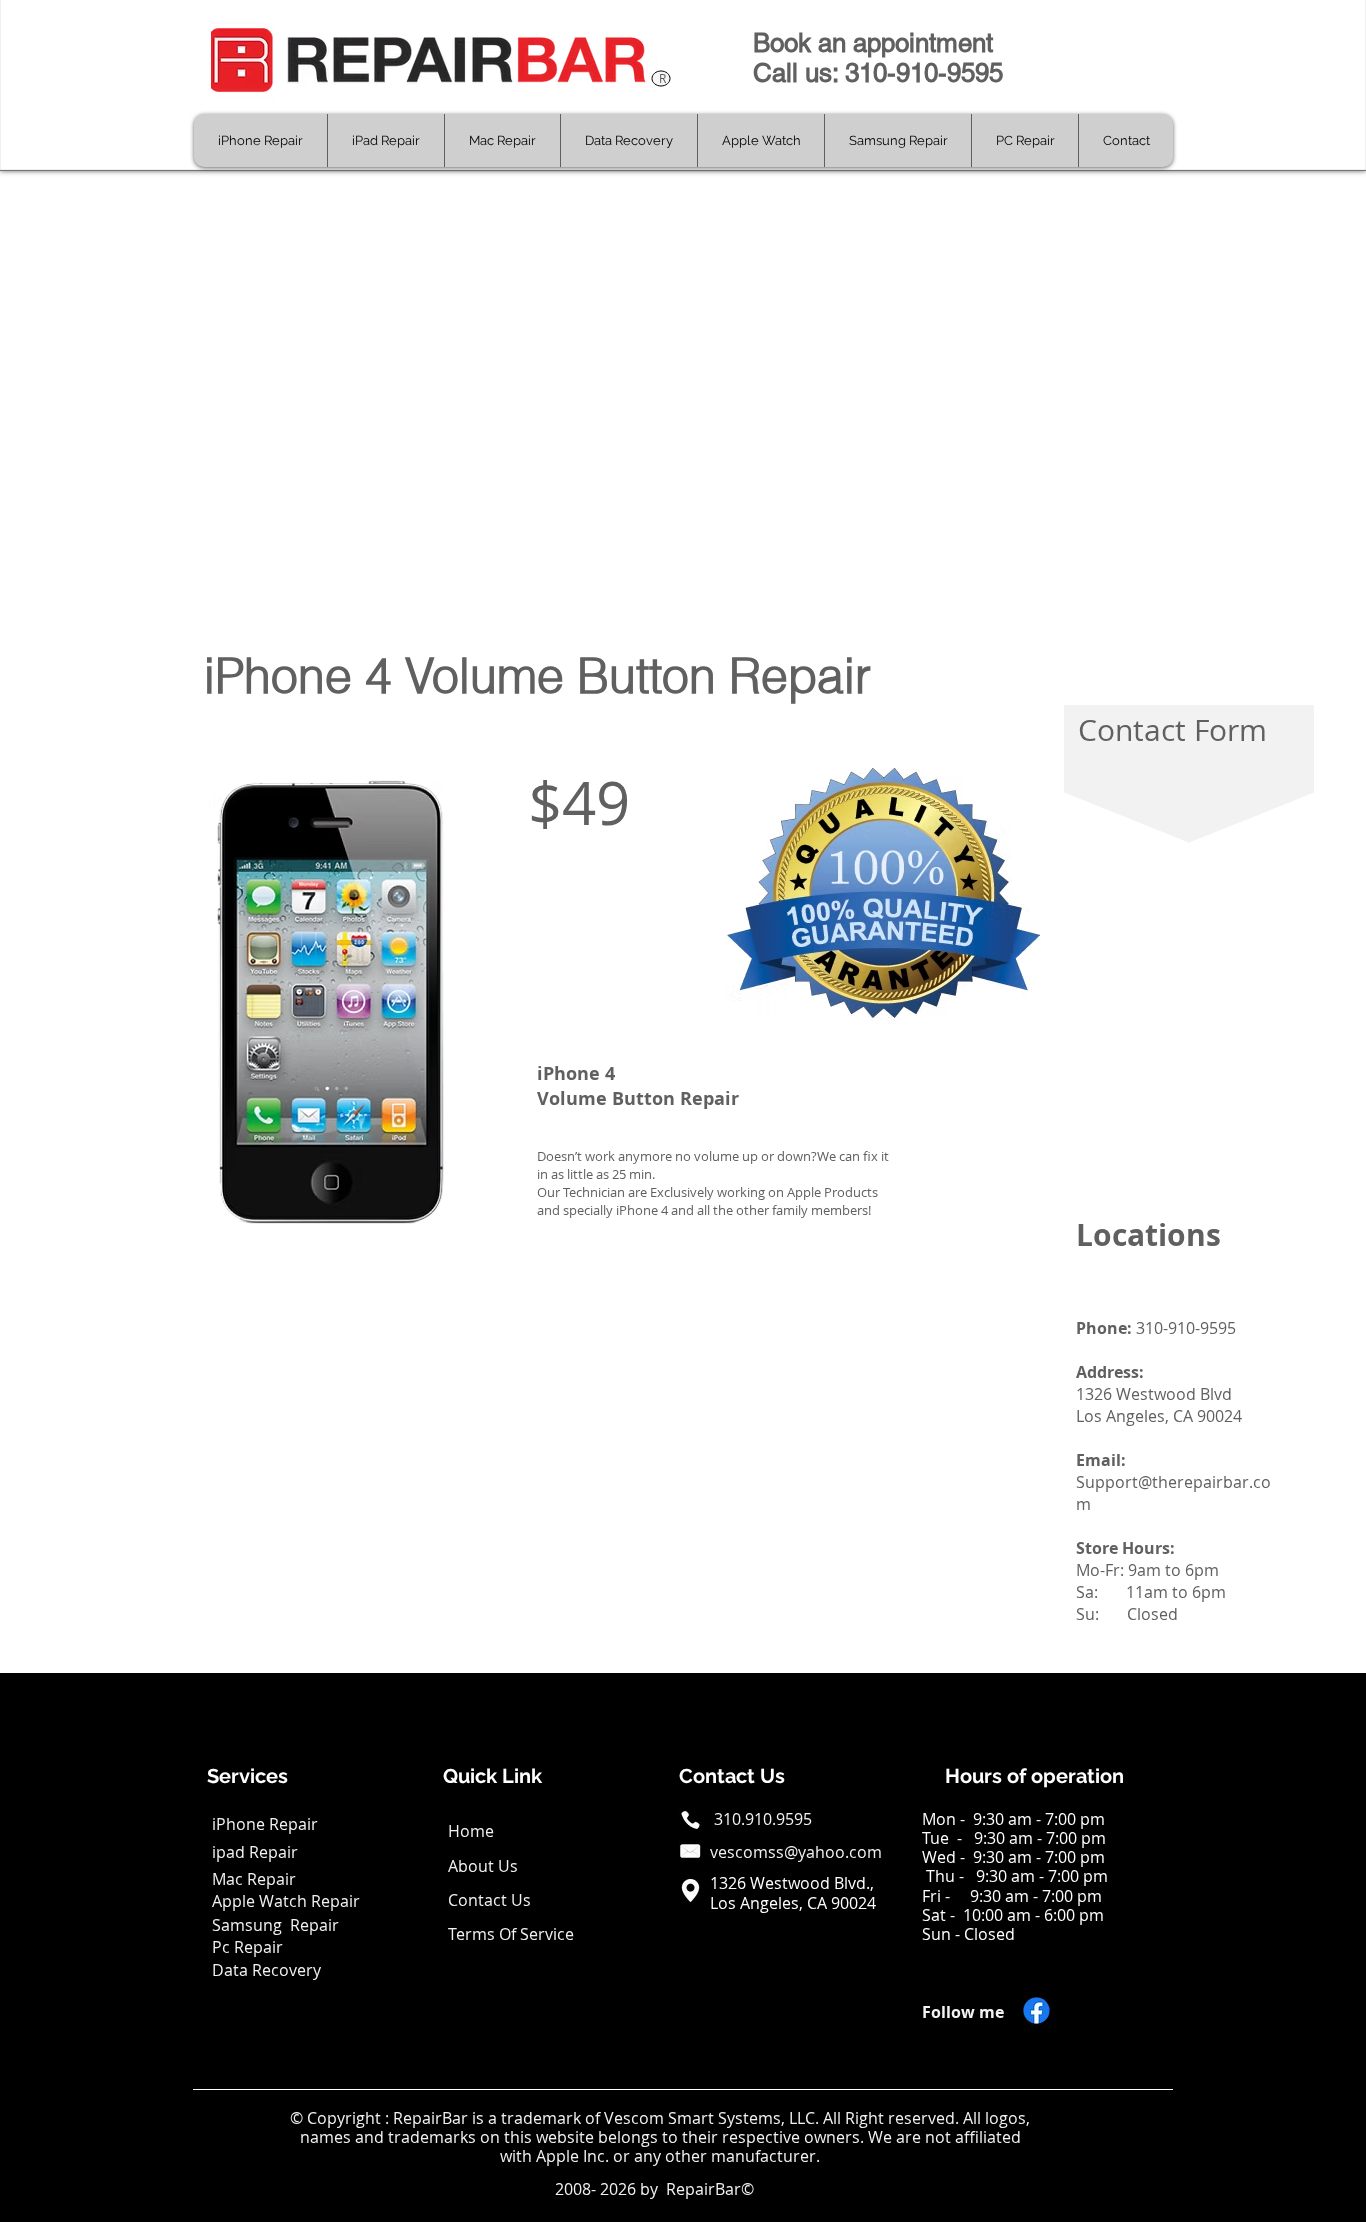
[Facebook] (1036, 2010)
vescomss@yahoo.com (796, 1852)
